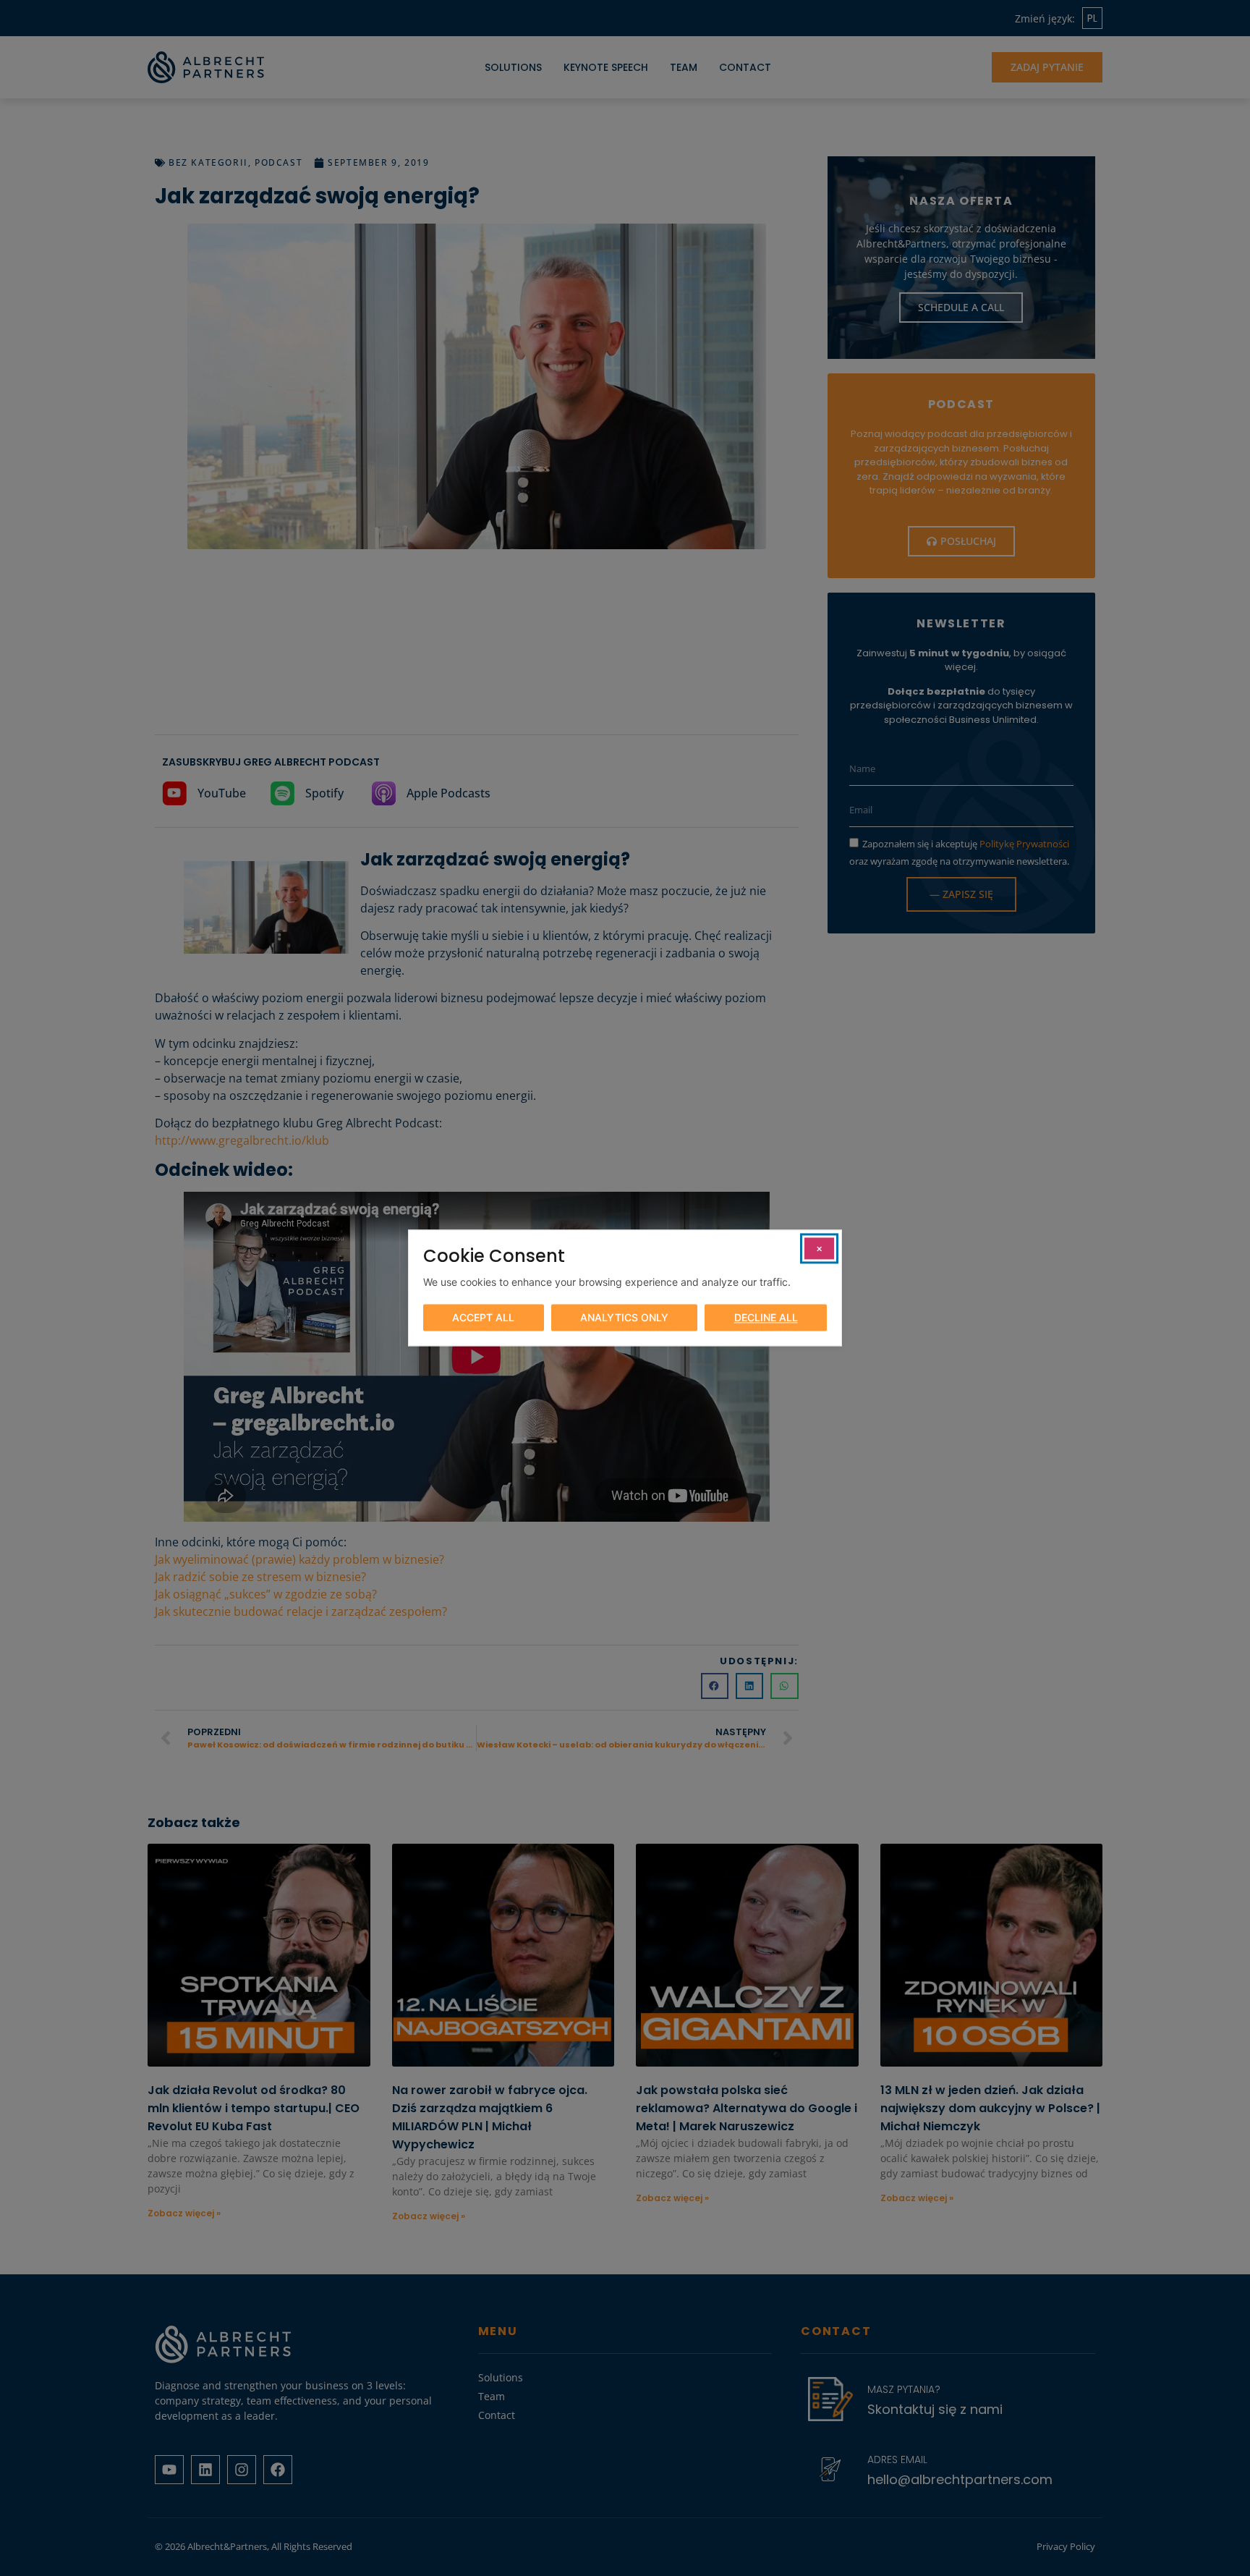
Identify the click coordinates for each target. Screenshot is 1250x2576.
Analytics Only (624, 1318)
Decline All (766, 1318)
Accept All (483, 1318)
